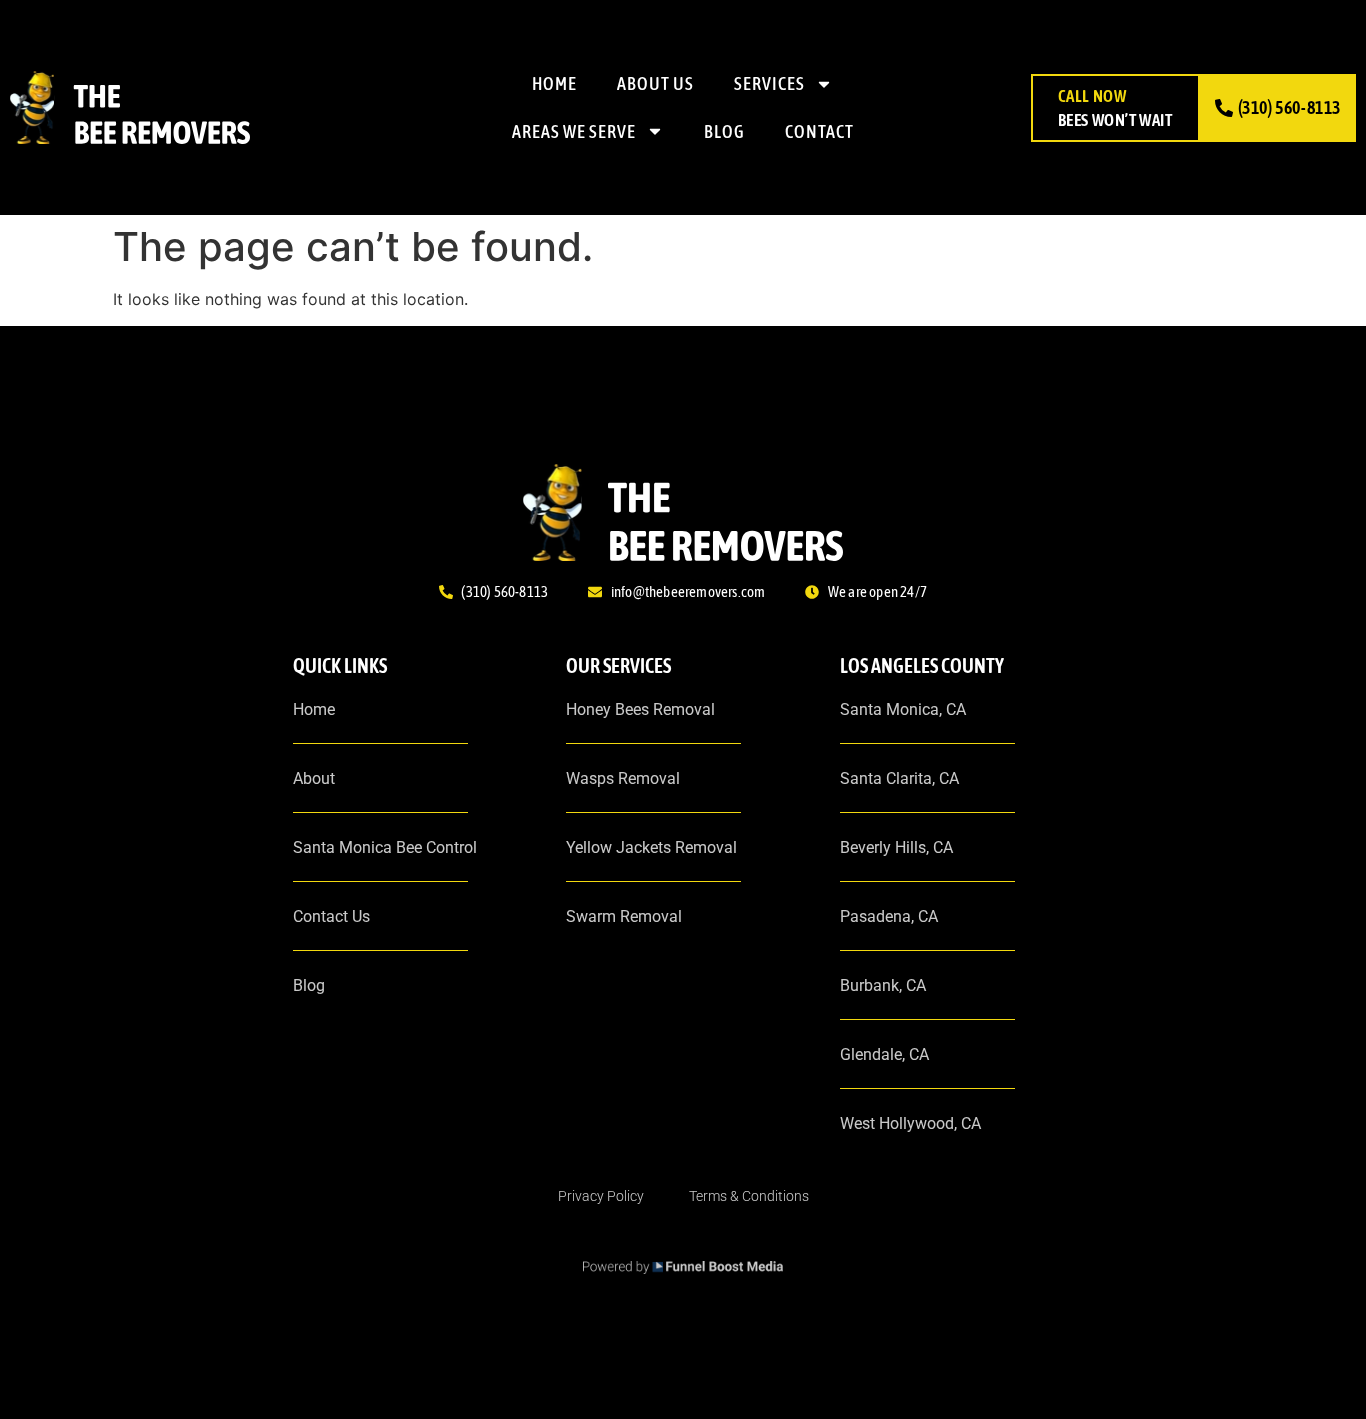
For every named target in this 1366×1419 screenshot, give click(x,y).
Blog (724, 131)
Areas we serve (574, 131)
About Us (655, 83)
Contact (819, 131)
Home (554, 83)
